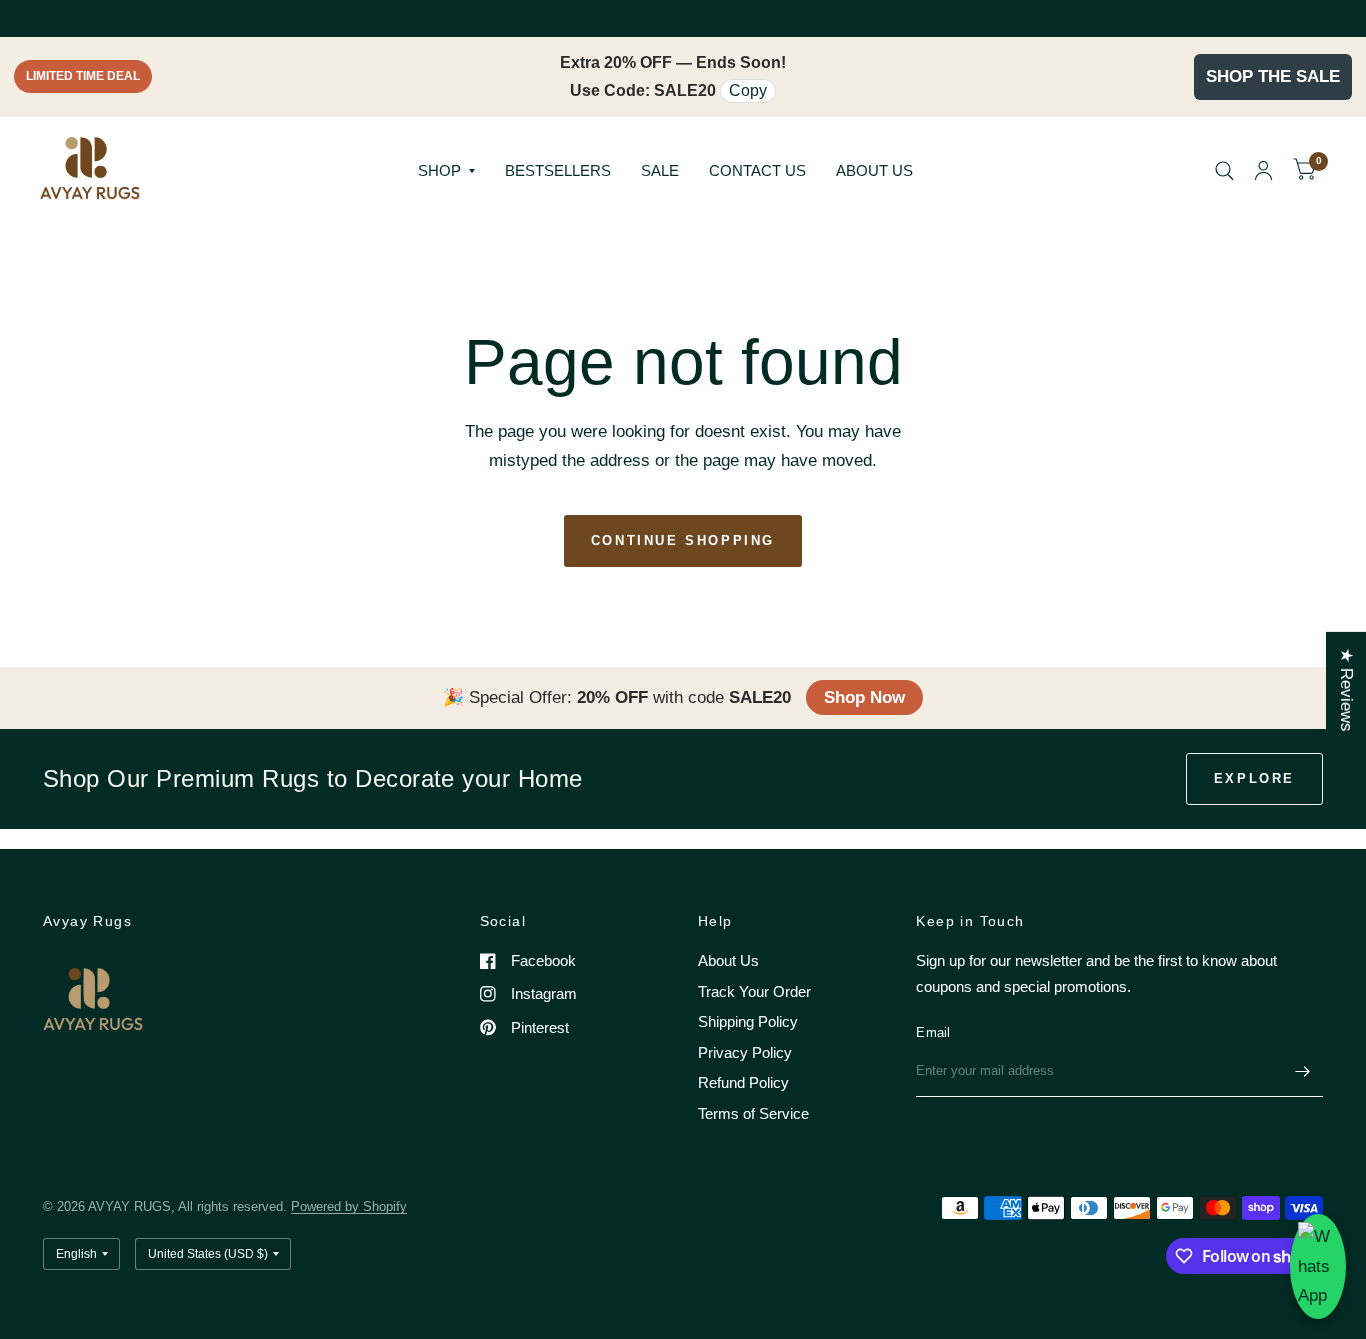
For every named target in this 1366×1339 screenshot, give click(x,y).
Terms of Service (753, 1113)
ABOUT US (874, 170)
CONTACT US (757, 170)
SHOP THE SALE (1273, 76)
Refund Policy (743, 1082)
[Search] (1224, 171)
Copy (748, 90)
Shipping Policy (748, 1021)
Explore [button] (1254, 778)
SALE (660, 170)
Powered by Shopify (349, 1206)
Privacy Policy (745, 1052)
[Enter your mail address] (1303, 1071)
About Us (728, 960)
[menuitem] (446, 171)
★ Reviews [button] (1346, 689)
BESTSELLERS (558, 170)
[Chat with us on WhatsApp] (1318, 1266)
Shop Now (864, 697)
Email (933, 1032)
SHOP (439, 170)
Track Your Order (754, 991)
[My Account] (1263, 171)
